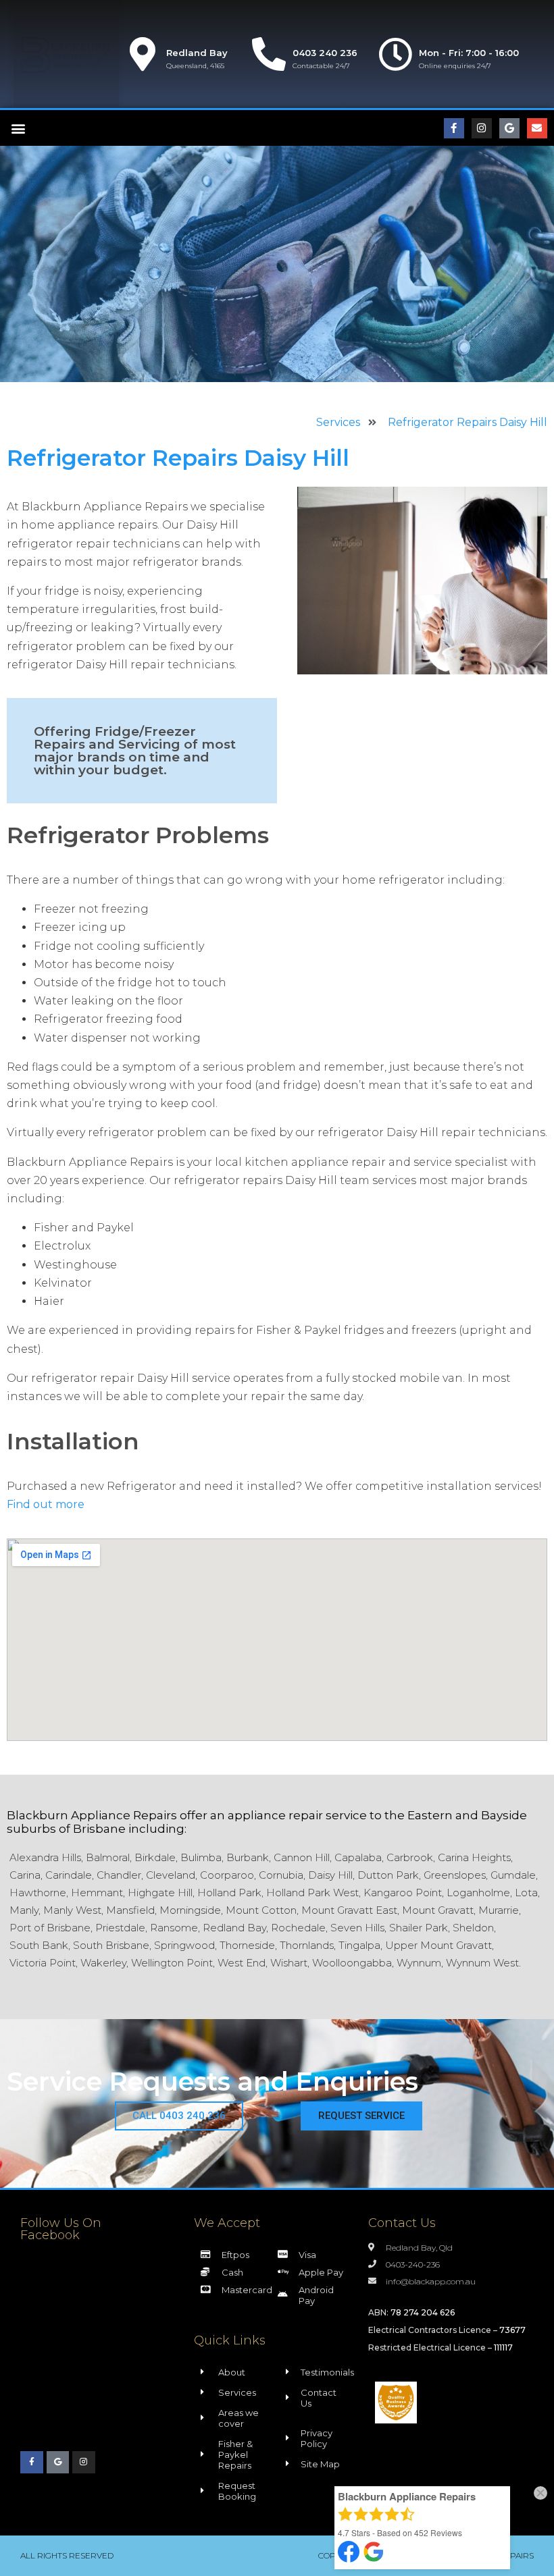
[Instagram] (482, 128)
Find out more (46, 1504)
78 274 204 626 (423, 2312)
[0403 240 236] (269, 54)
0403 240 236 (325, 53)
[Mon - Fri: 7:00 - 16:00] (395, 54)
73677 (512, 2330)
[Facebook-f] (454, 128)
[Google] (509, 128)
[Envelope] (537, 128)
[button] (18, 128)
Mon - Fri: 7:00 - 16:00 (469, 53)
